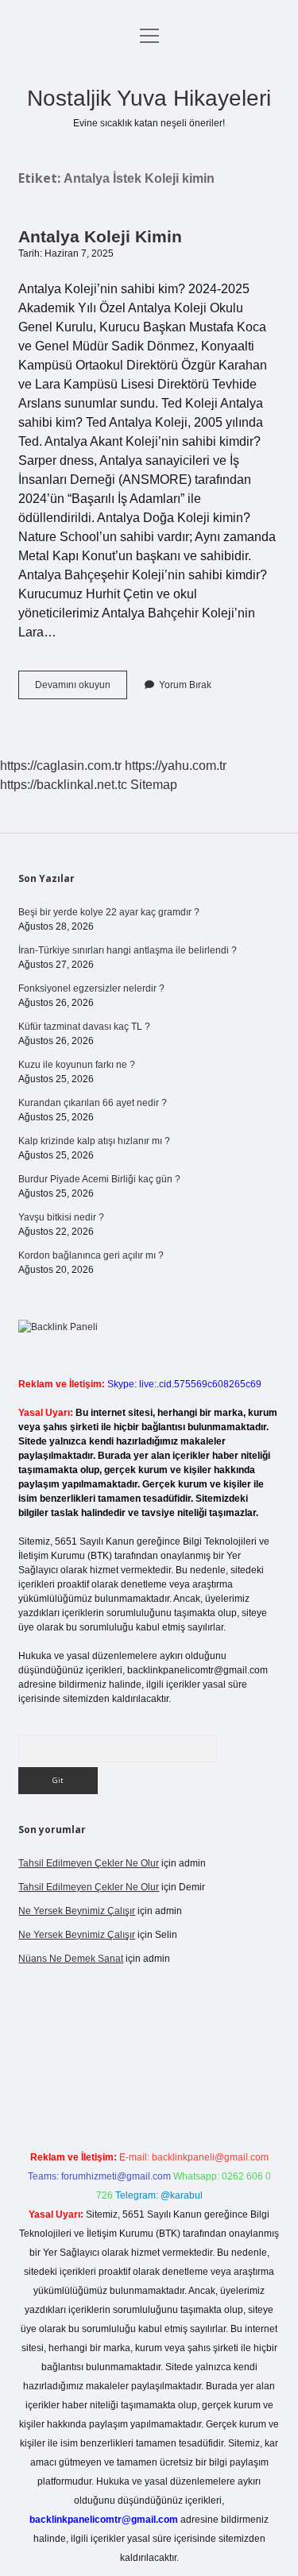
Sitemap (154, 785)
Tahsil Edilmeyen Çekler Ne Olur (89, 1863)
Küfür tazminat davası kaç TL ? (84, 1027)
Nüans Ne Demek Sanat (71, 1959)
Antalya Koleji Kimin (100, 236)
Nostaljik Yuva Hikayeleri (149, 98)
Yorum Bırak (185, 685)
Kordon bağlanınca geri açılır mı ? (91, 1255)
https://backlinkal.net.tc (64, 785)
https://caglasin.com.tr (61, 766)
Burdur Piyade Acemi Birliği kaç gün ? (99, 1179)
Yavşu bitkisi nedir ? (61, 1217)
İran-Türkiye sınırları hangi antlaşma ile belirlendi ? (128, 950)
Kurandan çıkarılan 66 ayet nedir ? (93, 1103)
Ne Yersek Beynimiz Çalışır (77, 1911)
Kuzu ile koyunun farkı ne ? (77, 1065)
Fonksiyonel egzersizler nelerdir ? (91, 988)
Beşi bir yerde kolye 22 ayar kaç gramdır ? (109, 912)
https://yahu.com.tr (176, 766)
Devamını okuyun (81, 689)
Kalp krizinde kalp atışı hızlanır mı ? (94, 1141)
